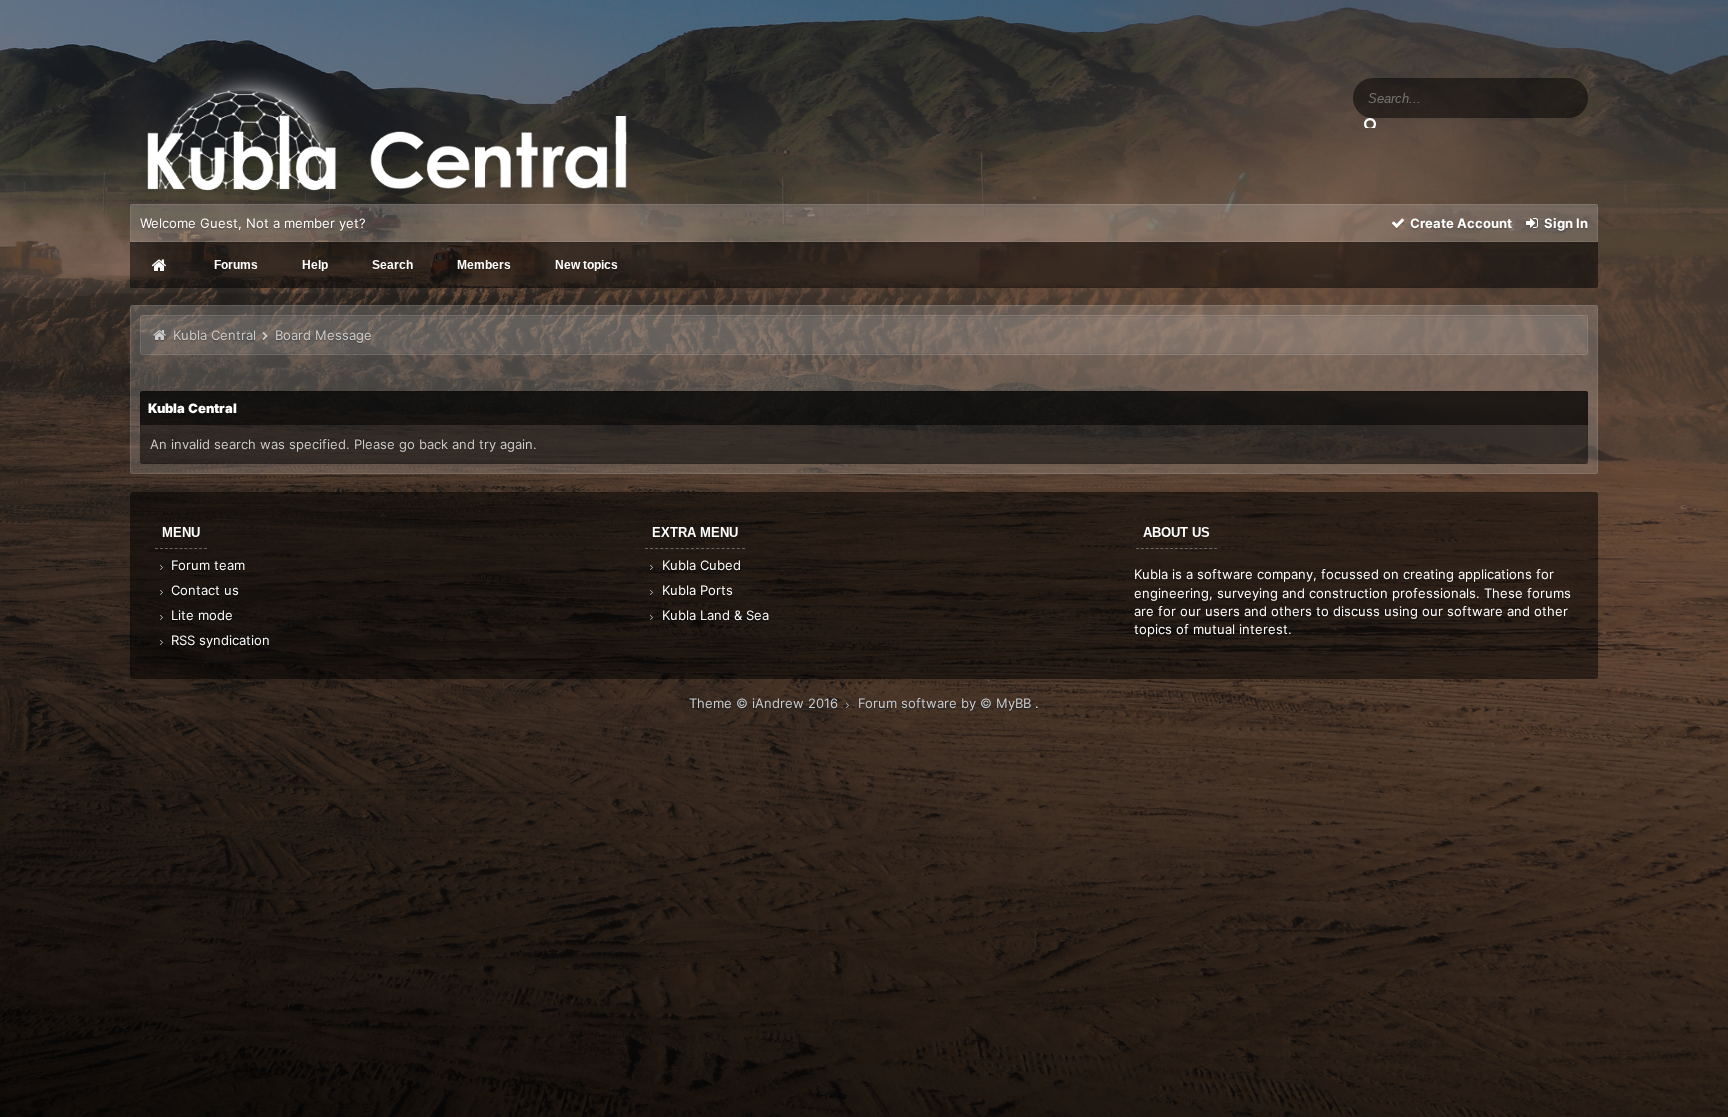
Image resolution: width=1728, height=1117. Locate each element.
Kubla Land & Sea (713, 615)
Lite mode (200, 615)
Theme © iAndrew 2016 (765, 703)
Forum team (206, 565)
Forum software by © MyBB (946, 703)
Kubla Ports (695, 590)
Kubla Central (214, 335)
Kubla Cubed (699, 565)
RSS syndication (218, 640)
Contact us (203, 590)
